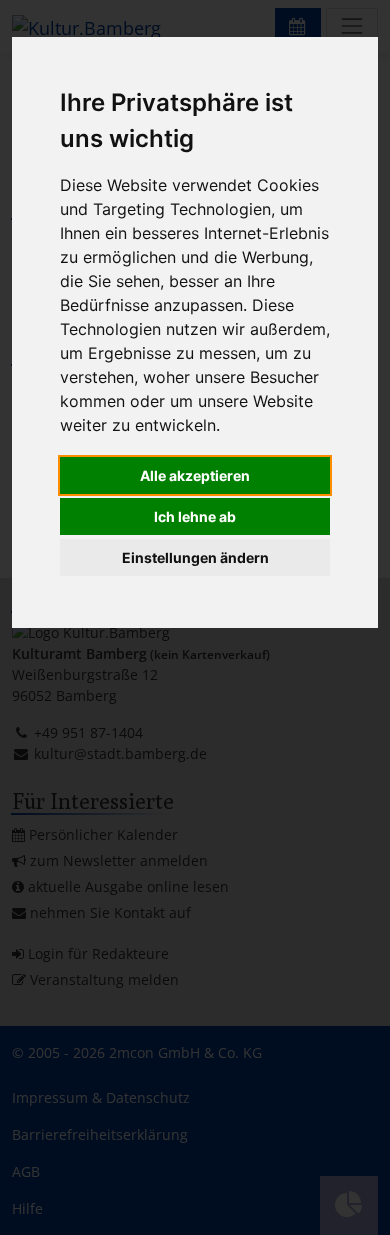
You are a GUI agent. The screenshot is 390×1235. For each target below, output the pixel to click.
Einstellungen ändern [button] (195, 557)
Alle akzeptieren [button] (195, 475)
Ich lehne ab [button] (195, 516)
